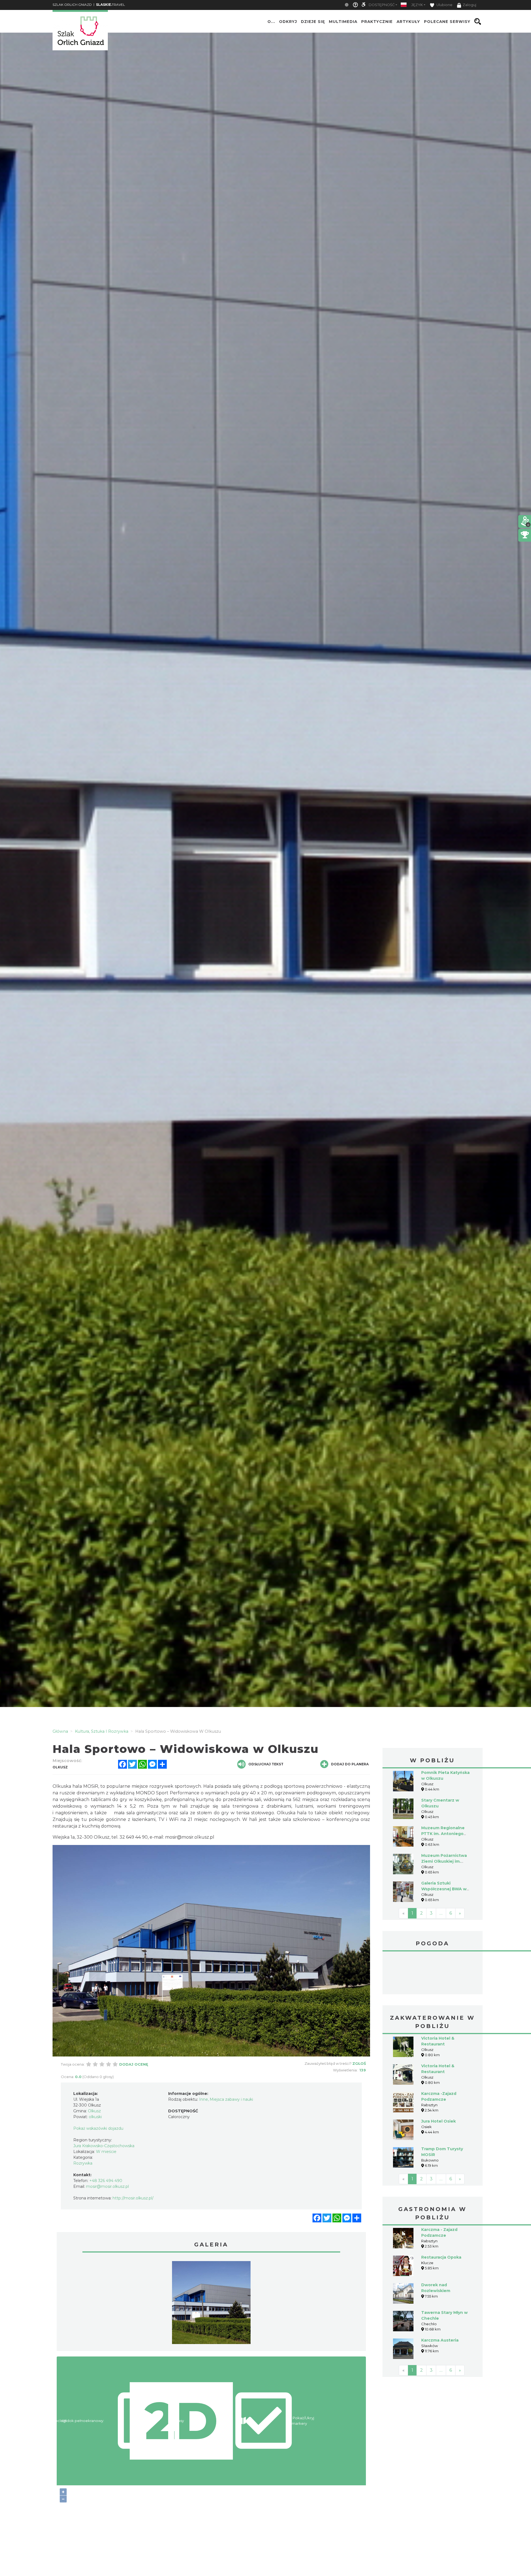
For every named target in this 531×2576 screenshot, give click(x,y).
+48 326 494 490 (106, 2181)
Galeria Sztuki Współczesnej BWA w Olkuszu (444, 1889)
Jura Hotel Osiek (438, 2121)
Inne (204, 2099)
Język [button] (417, 5)
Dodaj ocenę (134, 2064)
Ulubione (444, 5)
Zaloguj (469, 5)
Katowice (433, 1974)
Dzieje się (313, 22)
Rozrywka (83, 2163)
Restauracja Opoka (441, 2257)
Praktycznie (377, 22)
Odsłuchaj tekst (266, 1764)
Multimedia (343, 22)
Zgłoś (359, 2063)
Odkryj (288, 22)
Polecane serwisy (447, 22)
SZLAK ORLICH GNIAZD (72, 5)
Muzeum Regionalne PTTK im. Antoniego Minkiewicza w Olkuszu (446, 1834)
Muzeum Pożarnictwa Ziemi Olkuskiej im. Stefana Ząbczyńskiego (446, 1861)
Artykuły (408, 22)
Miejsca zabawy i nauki (231, 2099)
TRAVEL (110, 5)
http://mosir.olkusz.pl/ (133, 2198)
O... (271, 22)
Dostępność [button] (382, 5)
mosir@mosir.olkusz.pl (190, 1837)
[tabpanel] (211, 2304)
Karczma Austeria (440, 2340)
